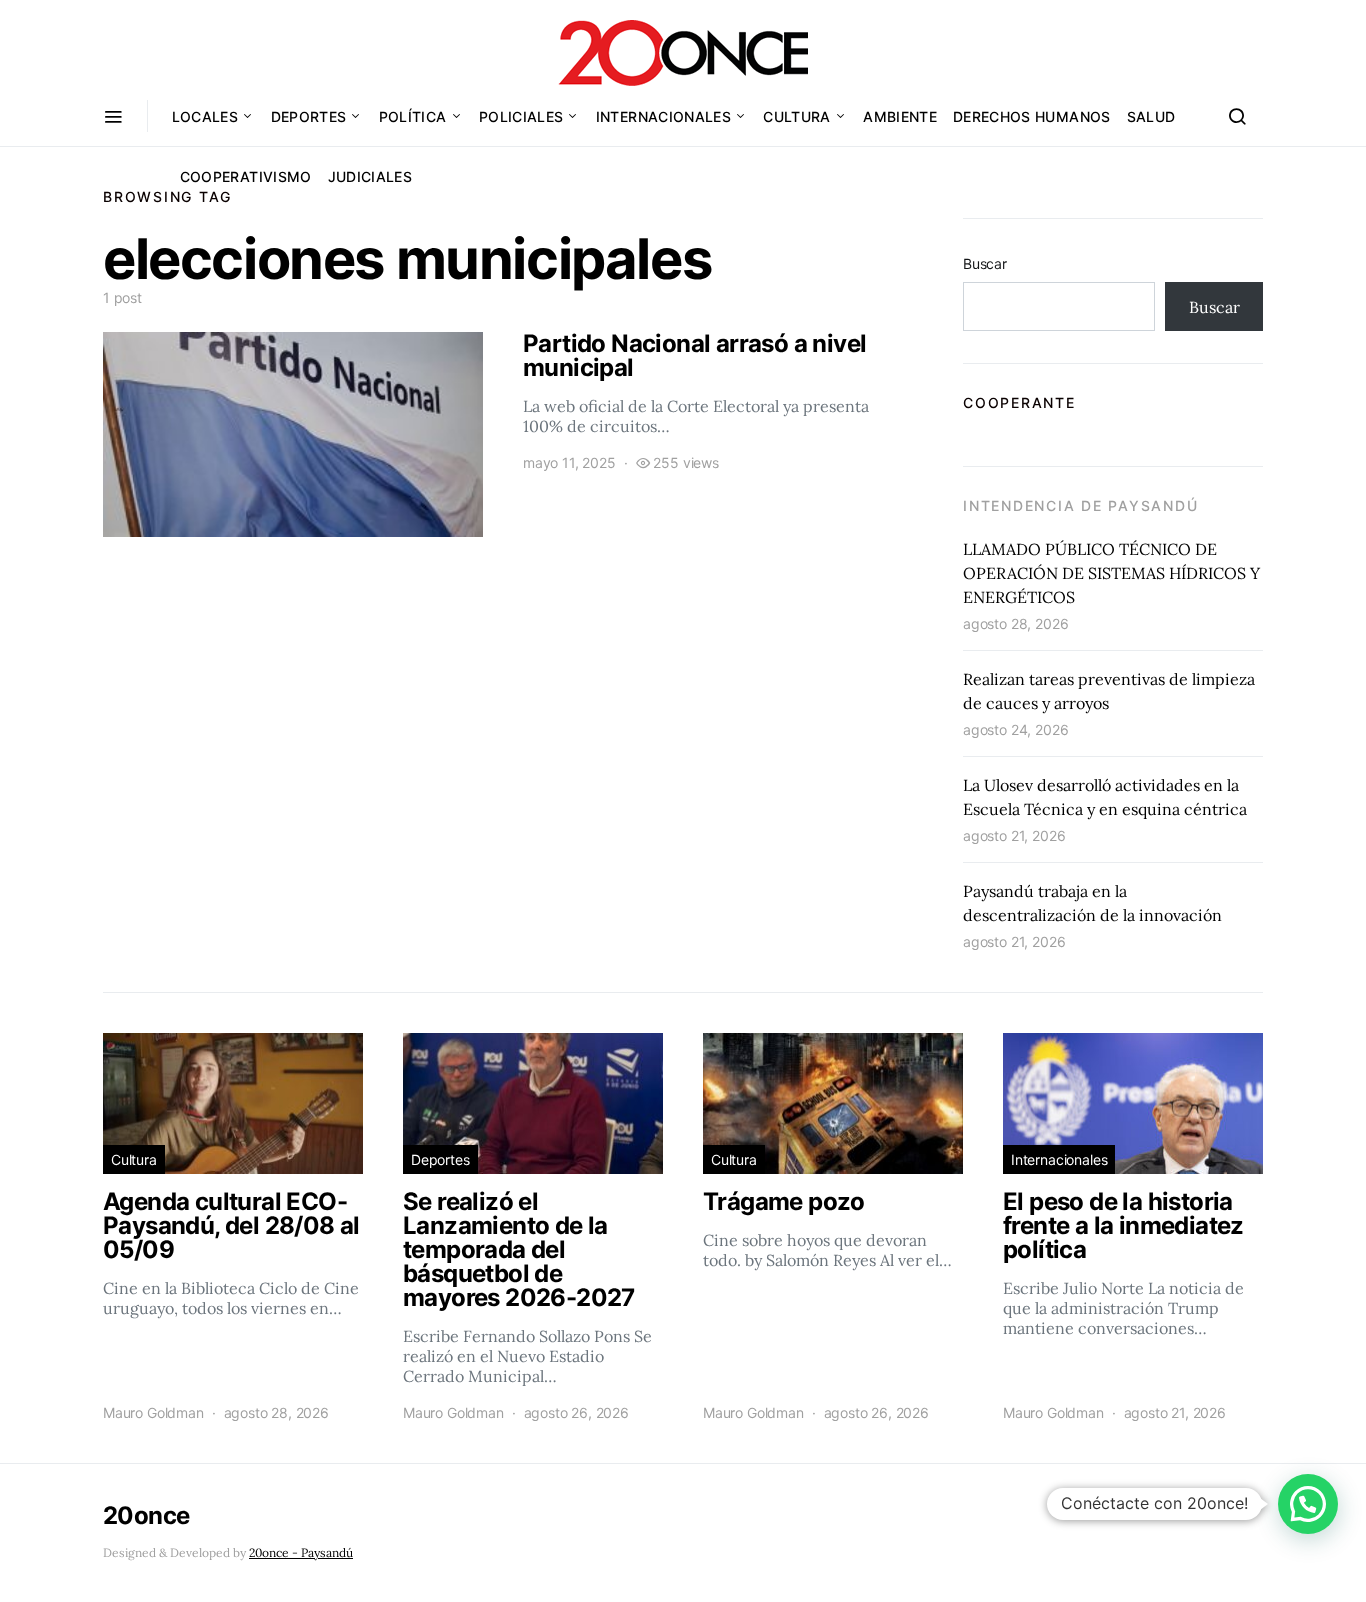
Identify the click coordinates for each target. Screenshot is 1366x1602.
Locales (205, 116)
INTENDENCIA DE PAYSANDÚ (1080, 505)
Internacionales (663, 116)
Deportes (309, 116)
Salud (1151, 116)
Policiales (521, 116)
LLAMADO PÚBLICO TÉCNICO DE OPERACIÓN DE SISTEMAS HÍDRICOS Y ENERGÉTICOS (1111, 573)
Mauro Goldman (153, 1412)
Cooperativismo (246, 176)
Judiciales (370, 176)
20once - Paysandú (301, 1552)
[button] (1308, 1504)
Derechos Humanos (1032, 116)
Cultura (796, 116)
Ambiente (900, 116)
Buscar (985, 263)
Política (413, 116)
